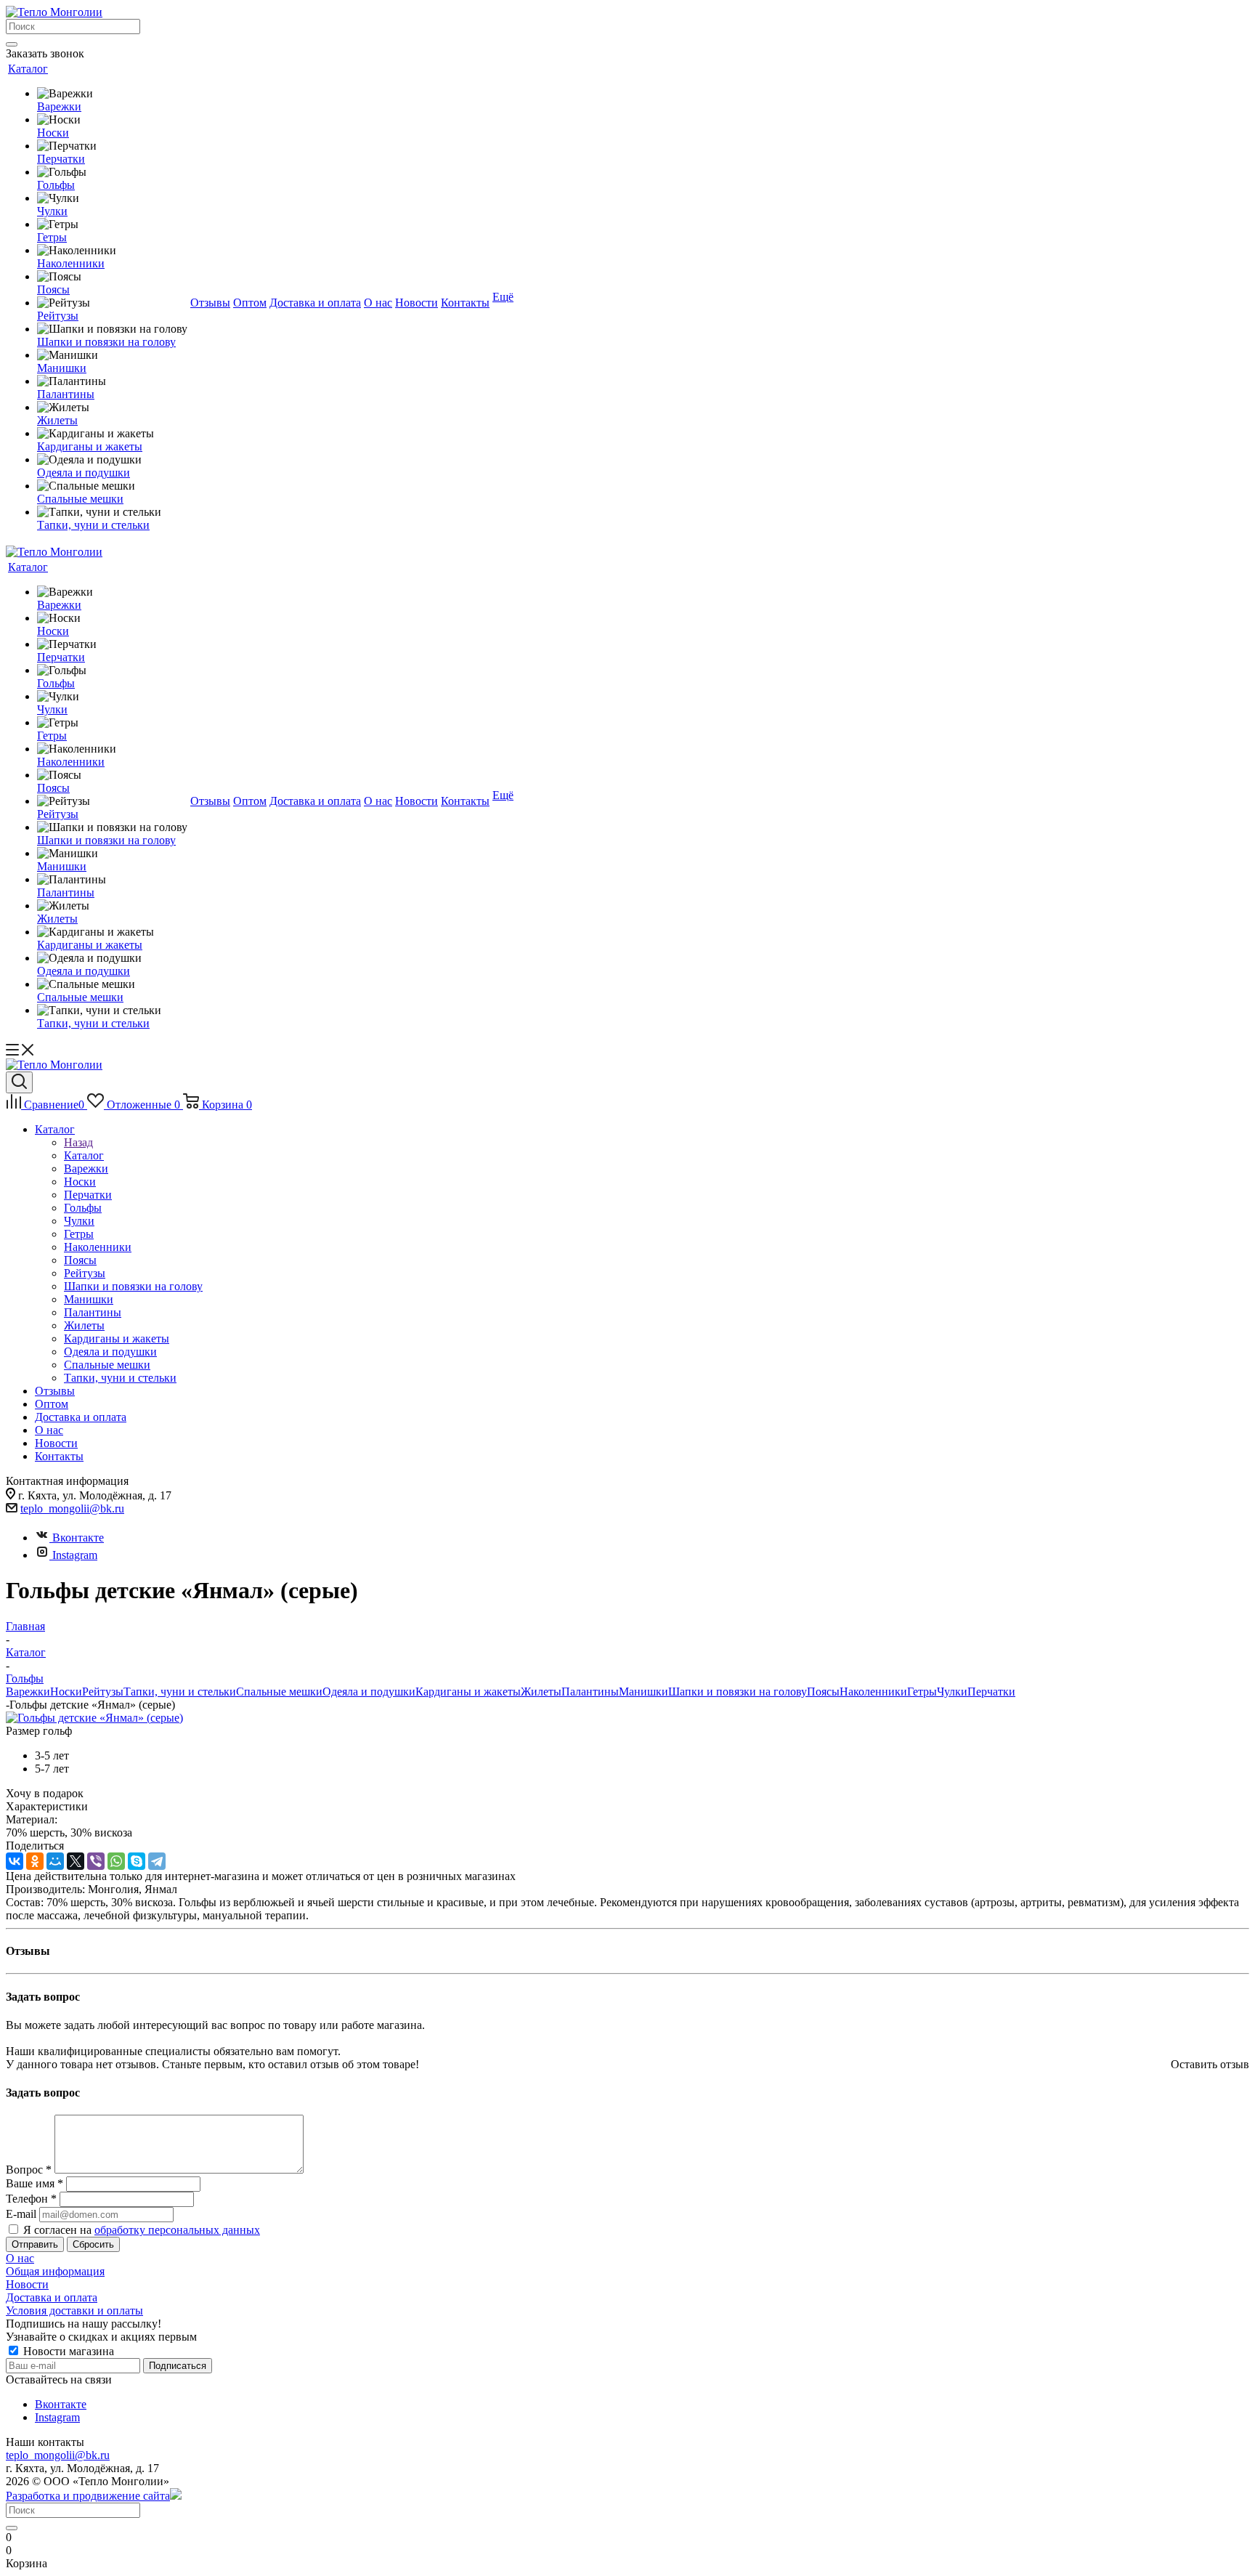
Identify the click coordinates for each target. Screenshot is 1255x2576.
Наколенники (873, 1692)
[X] (76, 1861)
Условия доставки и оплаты (74, 2310)
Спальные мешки (279, 1692)
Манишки (643, 1692)
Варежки (28, 1692)
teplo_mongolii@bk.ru (72, 1508)
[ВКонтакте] (15, 1861)
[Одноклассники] (35, 1861)
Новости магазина (67, 2351)
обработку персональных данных (177, 2230)
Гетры (922, 1692)
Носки (66, 1692)
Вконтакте (78, 1538)
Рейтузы (103, 1692)
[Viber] (96, 1861)
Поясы (823, 1692)
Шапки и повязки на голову (738, 1692)
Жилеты (541, 1692)
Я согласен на (142, 2230)
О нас (20, 2258)
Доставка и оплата (52, 2297)
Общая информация (55, 2271)
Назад (78, 1142)
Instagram (75, 1555)
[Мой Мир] (55, 1861)
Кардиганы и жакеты (468, 1692)
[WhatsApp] (116, 1861)
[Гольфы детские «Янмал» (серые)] (94, 1718)
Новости (27, 2284)
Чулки (952, 1692)
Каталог (84, 1155)
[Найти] (12, 44)
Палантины (590, 1692)
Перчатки (991, 1692)
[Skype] (137, 1861)
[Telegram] (157, 1861)
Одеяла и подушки (369, 1692)
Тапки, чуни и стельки (180, 1692)
